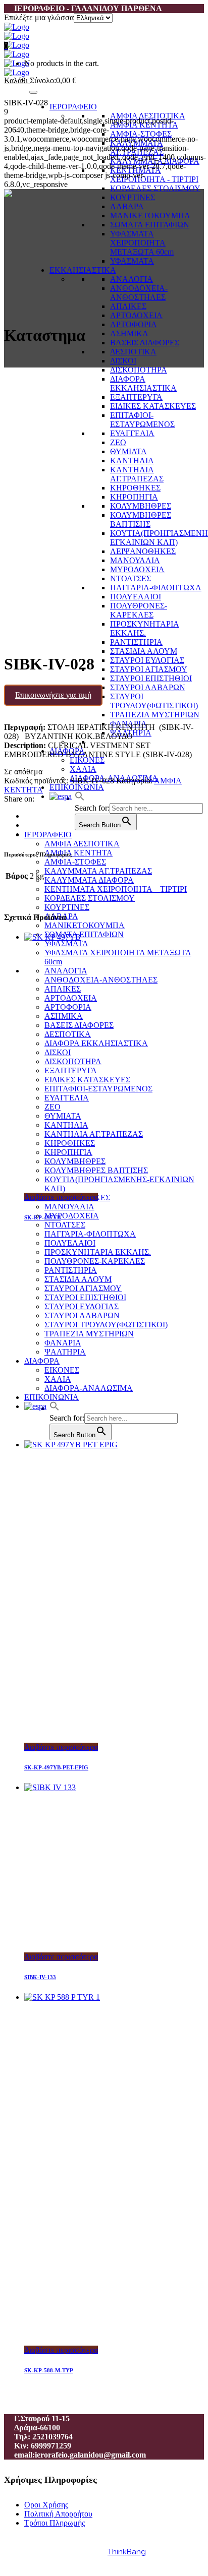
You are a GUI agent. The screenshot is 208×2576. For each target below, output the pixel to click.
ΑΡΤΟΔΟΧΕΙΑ (136, 315)
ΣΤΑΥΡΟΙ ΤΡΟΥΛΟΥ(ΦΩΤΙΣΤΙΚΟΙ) (154, 701)
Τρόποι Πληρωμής (55, 2523)
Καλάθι (17, 80)
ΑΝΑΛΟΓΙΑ (132, 279)
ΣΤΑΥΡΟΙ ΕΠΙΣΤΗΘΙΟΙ (151, 678)
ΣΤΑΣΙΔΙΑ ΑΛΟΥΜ (144, 651)
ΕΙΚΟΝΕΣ (87, 760)
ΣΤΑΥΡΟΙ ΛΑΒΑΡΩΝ (148, 687)
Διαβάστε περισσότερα (61, 1197)
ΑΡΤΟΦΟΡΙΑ (134, 324)
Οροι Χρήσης (46, 2505)
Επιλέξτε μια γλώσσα (39, 17)
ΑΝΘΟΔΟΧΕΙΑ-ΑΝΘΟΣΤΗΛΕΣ (139, 293)
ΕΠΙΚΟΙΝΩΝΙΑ (77, 787)
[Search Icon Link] (80, 798)
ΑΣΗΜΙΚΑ (129, 333)
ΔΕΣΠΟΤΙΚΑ (133, 352)
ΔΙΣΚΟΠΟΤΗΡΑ (139, 370)
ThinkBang (127, 2552)
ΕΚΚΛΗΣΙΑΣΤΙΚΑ (83, 270)
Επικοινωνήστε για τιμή (53, 695)
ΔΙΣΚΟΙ (123, 361)
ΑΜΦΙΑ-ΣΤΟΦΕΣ (141, 134)
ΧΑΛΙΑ (83, 769)
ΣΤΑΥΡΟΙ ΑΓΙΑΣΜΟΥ (149, 669)
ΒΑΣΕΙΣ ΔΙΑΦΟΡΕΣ (145, 343)
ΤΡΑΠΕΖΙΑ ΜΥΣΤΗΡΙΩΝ (155, 715)
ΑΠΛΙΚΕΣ (128, 306)
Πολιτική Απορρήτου (58, 2514)
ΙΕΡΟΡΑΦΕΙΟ (73, 107)
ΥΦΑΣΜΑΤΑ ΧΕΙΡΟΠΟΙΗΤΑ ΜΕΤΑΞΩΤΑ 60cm (142, 243)
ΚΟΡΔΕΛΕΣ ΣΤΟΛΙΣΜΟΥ (155, 188)
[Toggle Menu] (33, 92)
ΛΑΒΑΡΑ (127, 206)
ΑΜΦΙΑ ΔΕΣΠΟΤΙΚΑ (148, 116)
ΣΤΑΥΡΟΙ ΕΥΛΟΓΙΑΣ (147, 660)
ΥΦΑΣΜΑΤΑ (132, 261)
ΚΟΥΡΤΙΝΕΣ (133, 197)
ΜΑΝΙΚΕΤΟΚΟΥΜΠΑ (150, 216)
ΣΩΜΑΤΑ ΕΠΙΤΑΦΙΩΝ (150, 225)
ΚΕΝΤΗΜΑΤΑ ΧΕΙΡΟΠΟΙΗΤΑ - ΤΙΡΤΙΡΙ (154, 175)
